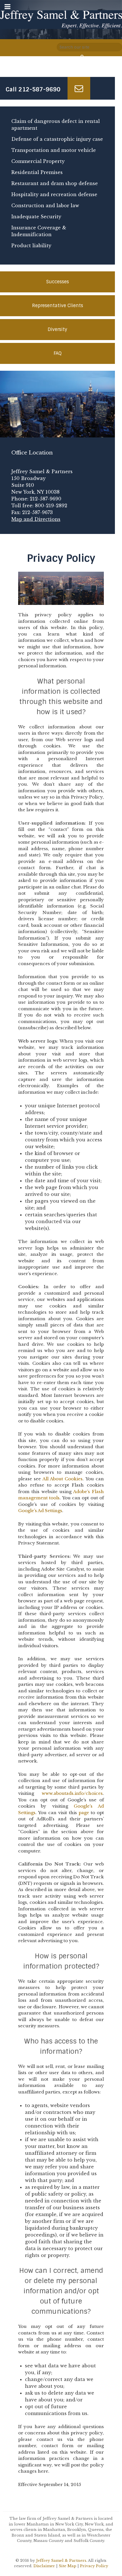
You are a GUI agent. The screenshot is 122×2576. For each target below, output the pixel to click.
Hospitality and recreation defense (54, 194)
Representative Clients (58, 306)
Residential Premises (37, 172)
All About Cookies (63, 1479)
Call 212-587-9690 (33, 89)
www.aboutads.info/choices (72, 1793)
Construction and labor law (45, 206)
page (84, 1813)
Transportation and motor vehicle (54, 150)
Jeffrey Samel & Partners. (62, 2561)
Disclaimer (44, 2566)
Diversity (57, 329)
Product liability (31, 246)
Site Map (68, 2566)
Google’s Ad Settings (40, 1511)
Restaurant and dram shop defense (55, 183)
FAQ (58, 353)
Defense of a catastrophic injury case (57, 139)
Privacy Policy (94, 2566)
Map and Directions (36, 519)
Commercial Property (38, 161)
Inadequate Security (36, 217)
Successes (58, 282)
